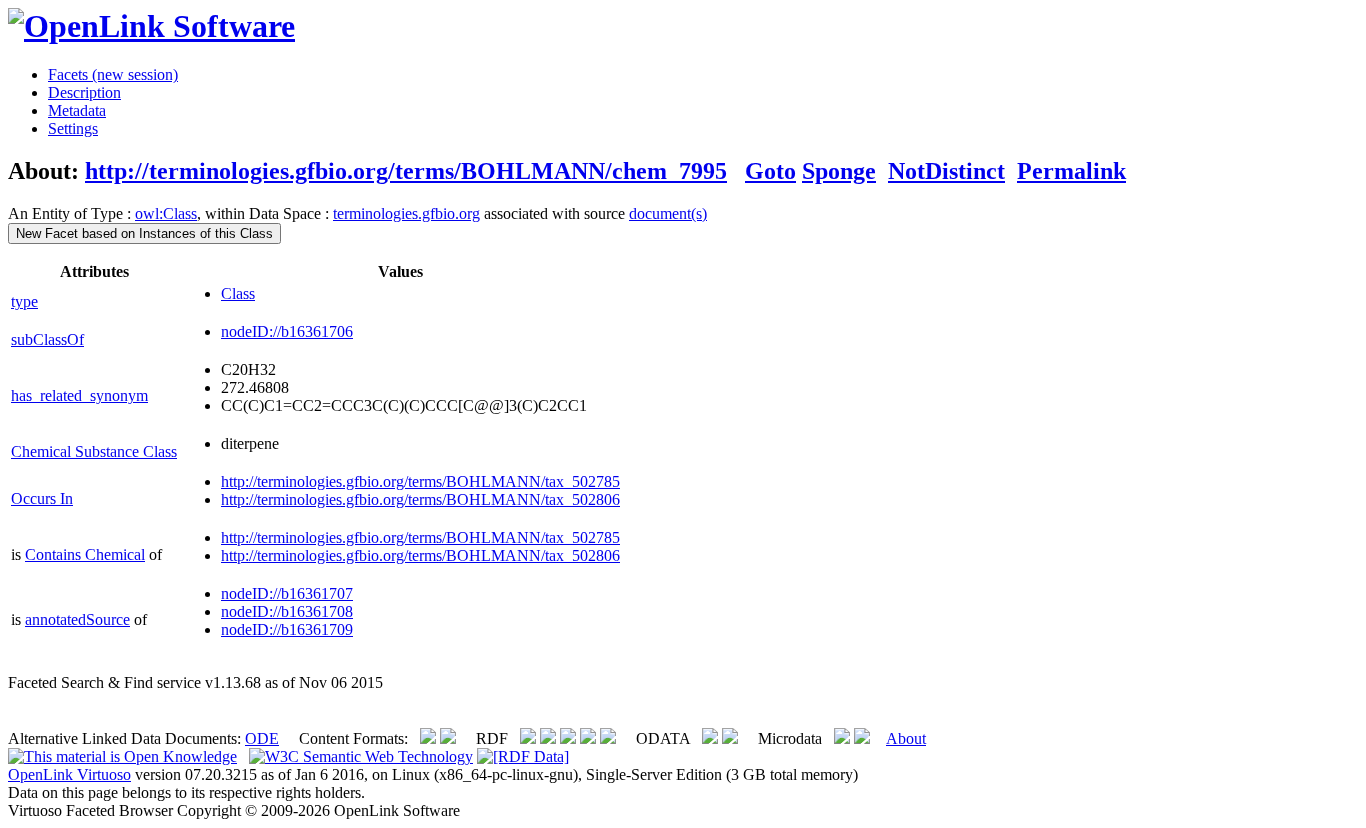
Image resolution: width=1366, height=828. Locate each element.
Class (238, 293)
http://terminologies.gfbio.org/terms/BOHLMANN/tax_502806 (420, 499)
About (906, 738)
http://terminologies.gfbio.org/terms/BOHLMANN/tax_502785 (420, 481)
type (24, 301)
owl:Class (166, 213)
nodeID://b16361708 (287, 611)
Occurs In (42, 498)
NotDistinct (946, 171)
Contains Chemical (85, 554)
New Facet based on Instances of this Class (144, 233)
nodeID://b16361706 (287, 331)
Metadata (77, 110)
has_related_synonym (79, 395)
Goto (770, 171)
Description (84, 92)
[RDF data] (523, 756)
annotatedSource (77, 619)
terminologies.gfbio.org (406, 213)
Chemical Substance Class (94, 451)
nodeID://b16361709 (287, 629)
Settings (73, 128)
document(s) (668, 213)
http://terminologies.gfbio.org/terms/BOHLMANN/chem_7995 (406, 171)
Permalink (1071, 171)
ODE (262, 738)
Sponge (839, 171)
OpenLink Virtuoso (69, 774)
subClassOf (47, 339)
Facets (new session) (113, 74)
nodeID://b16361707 (287, 593)
